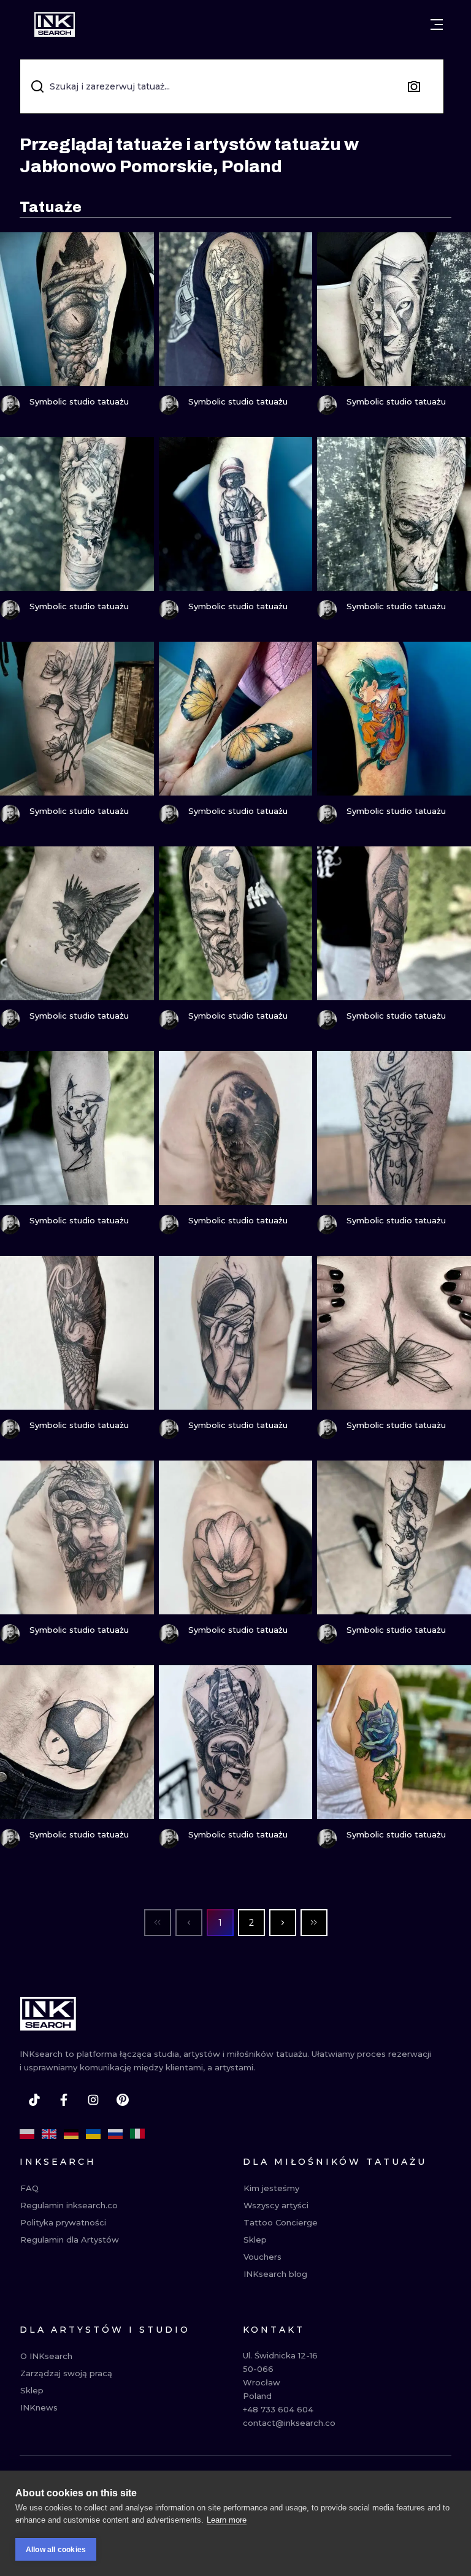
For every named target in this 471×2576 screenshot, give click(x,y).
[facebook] (64, 2100)
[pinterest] (123, 2100)
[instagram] (93, 2100)
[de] (71, 2134)
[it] (137, 2134)
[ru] (115, 2134)
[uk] (93, 2134)
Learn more (227, 2520)
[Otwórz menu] (437, 25)
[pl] (27, 2134)
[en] (49, 2134)
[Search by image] (414, 86)
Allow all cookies (56, 2550)
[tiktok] (34, 2100)
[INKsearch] (55, 25)
